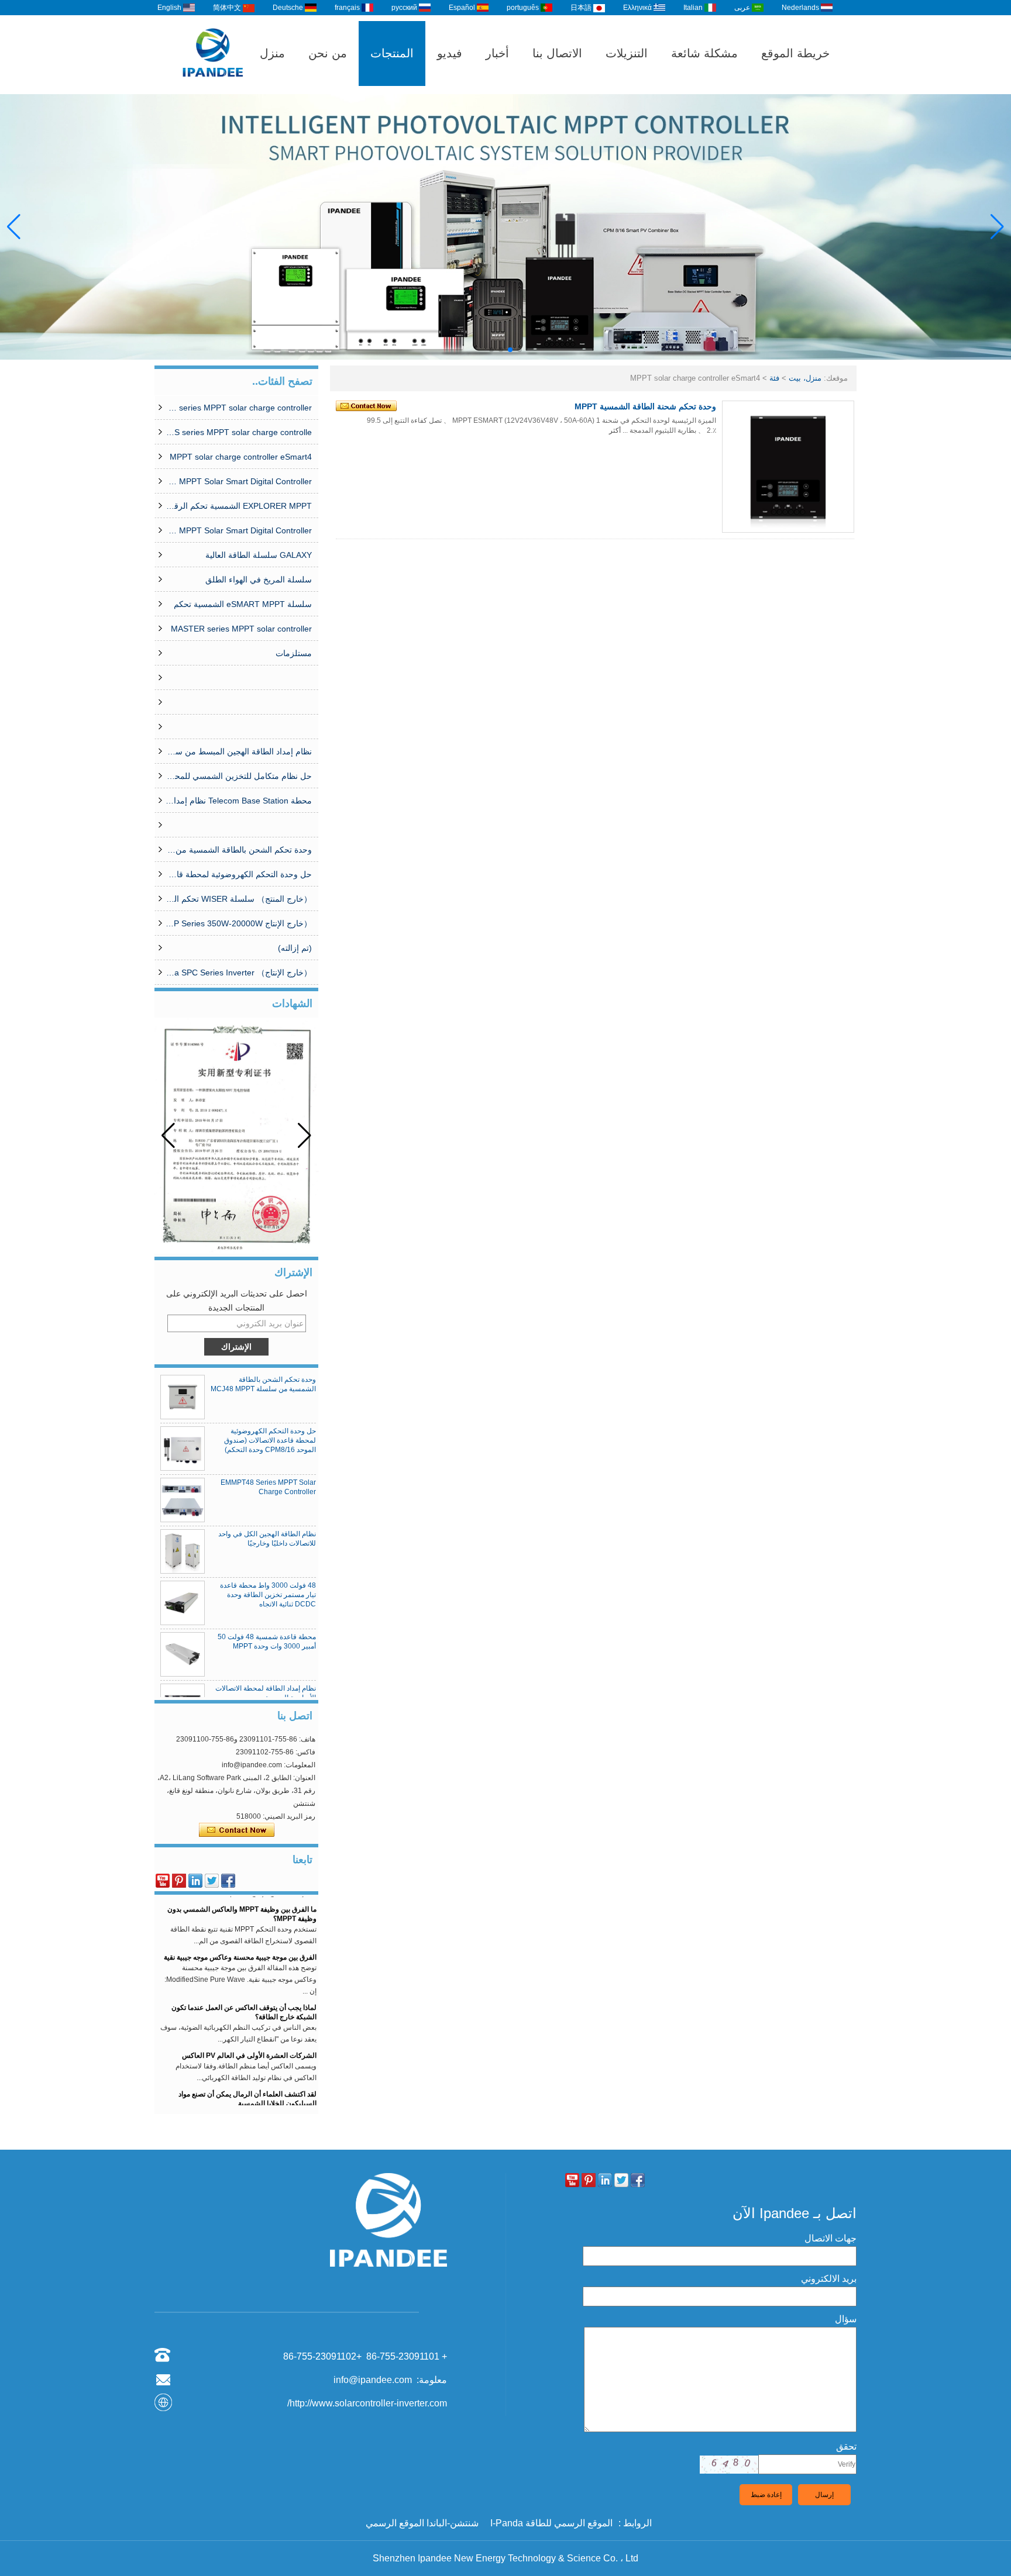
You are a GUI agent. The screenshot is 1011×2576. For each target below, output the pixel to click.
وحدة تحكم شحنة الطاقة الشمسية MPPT (645, 406)
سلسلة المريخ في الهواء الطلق (259, 580)
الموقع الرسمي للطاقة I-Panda (551, 2523)
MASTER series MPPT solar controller (241, 629)
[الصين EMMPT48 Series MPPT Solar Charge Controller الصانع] (183, 1500)
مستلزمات (294, 653)
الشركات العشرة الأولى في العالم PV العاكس (249, 2037)
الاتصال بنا (557, 53)
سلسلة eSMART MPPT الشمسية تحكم (243, 604)
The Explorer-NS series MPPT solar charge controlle (239, 432)
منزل (272, 53)
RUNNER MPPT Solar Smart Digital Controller (239, 530)
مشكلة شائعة (704, 53)
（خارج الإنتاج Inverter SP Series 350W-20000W (239, 923)
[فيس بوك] (228, 1881)
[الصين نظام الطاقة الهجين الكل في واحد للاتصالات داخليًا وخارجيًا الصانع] (183, 1551)
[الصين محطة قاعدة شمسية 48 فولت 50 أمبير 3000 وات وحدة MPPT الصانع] (183, 1654)
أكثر (615, 430)
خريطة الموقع (795, 53)
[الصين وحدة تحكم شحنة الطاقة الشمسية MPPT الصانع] (788, 467)
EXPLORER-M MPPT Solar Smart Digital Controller (239, 481)
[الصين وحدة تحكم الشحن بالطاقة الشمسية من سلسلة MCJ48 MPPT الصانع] (183, 1397)
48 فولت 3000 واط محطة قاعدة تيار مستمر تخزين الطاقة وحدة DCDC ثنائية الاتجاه (268, 1595)
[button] (520, 350)
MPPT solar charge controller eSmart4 (241, 457)
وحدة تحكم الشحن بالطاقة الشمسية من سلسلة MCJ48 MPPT (239, 850)
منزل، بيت (805, 378)
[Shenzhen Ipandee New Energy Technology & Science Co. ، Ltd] (213, 89)
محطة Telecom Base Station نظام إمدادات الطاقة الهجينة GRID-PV (239, 801)
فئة (774, 378)
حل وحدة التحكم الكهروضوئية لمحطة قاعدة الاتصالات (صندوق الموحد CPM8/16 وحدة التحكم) (239, 874)
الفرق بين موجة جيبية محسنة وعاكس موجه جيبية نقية (240, 1939)
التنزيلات (627, 53)
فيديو (450, 53)
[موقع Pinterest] (179, 1881)
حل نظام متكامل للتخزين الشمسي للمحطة (239, 776)
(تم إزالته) (295, 948)
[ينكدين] (195, 1881)
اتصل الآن (237, 1830)
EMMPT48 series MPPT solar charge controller (239, 408)
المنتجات (392, 53)
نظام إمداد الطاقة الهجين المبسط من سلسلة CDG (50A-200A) (239, 751)
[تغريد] (212, 1881)
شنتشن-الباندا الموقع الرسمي (422, 2523)
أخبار (497, 53)
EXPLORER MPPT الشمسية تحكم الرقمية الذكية (239, 506)
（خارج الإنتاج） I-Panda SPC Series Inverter (239, 973)
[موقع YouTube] (163, 1881)
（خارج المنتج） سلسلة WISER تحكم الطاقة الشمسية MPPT (239, 899)
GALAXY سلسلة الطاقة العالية (259, 555)
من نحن (328, 53)
